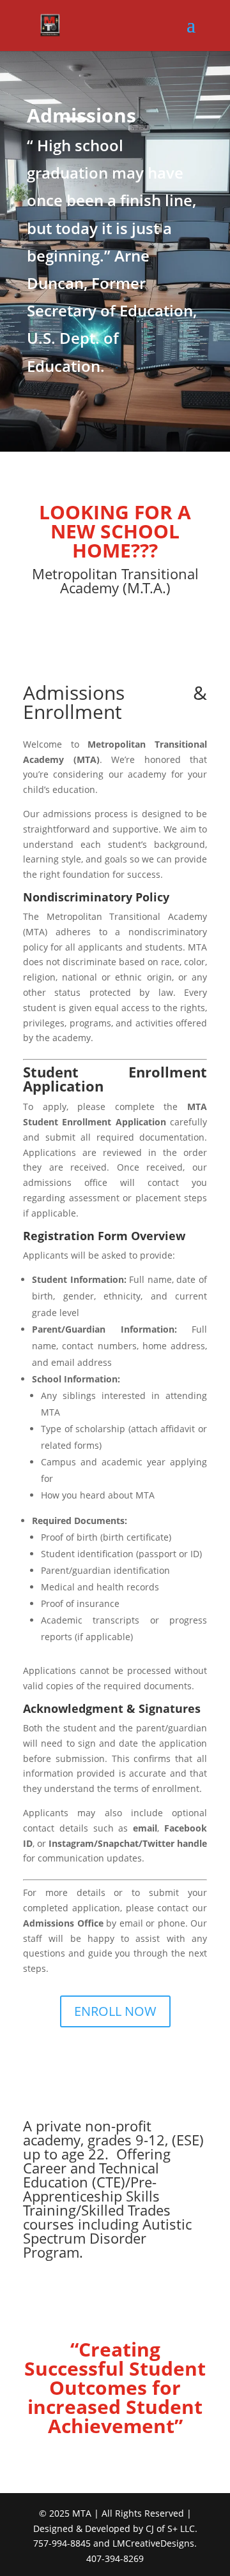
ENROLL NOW (115, 2011)
